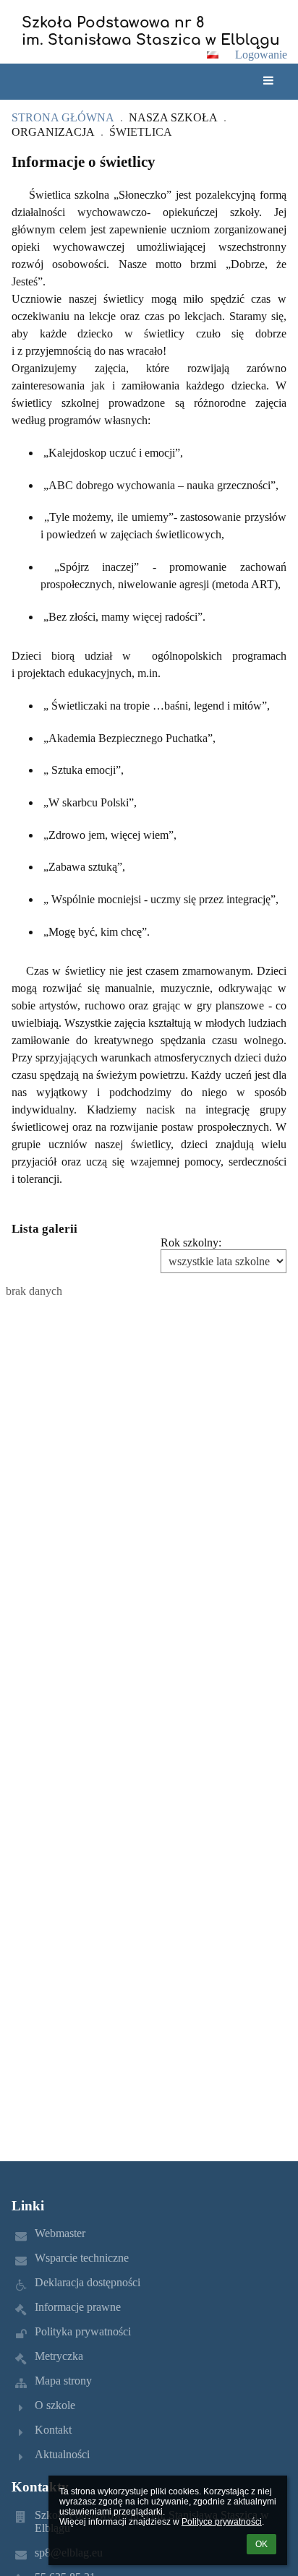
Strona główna (63, 117)
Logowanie (261, 55)
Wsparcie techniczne (82, 2258)
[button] (213, 55)
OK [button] (261, 2544)
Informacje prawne (78, 2307)
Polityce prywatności (222, 2522)
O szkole (55, 2405)
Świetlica (141, 132)
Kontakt (53, 2430)
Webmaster (60, 2233)
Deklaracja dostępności (88, 2282)
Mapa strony (63, 2381)
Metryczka (59, 2356)
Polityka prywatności (83, 2331)
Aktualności (62, 2454)
